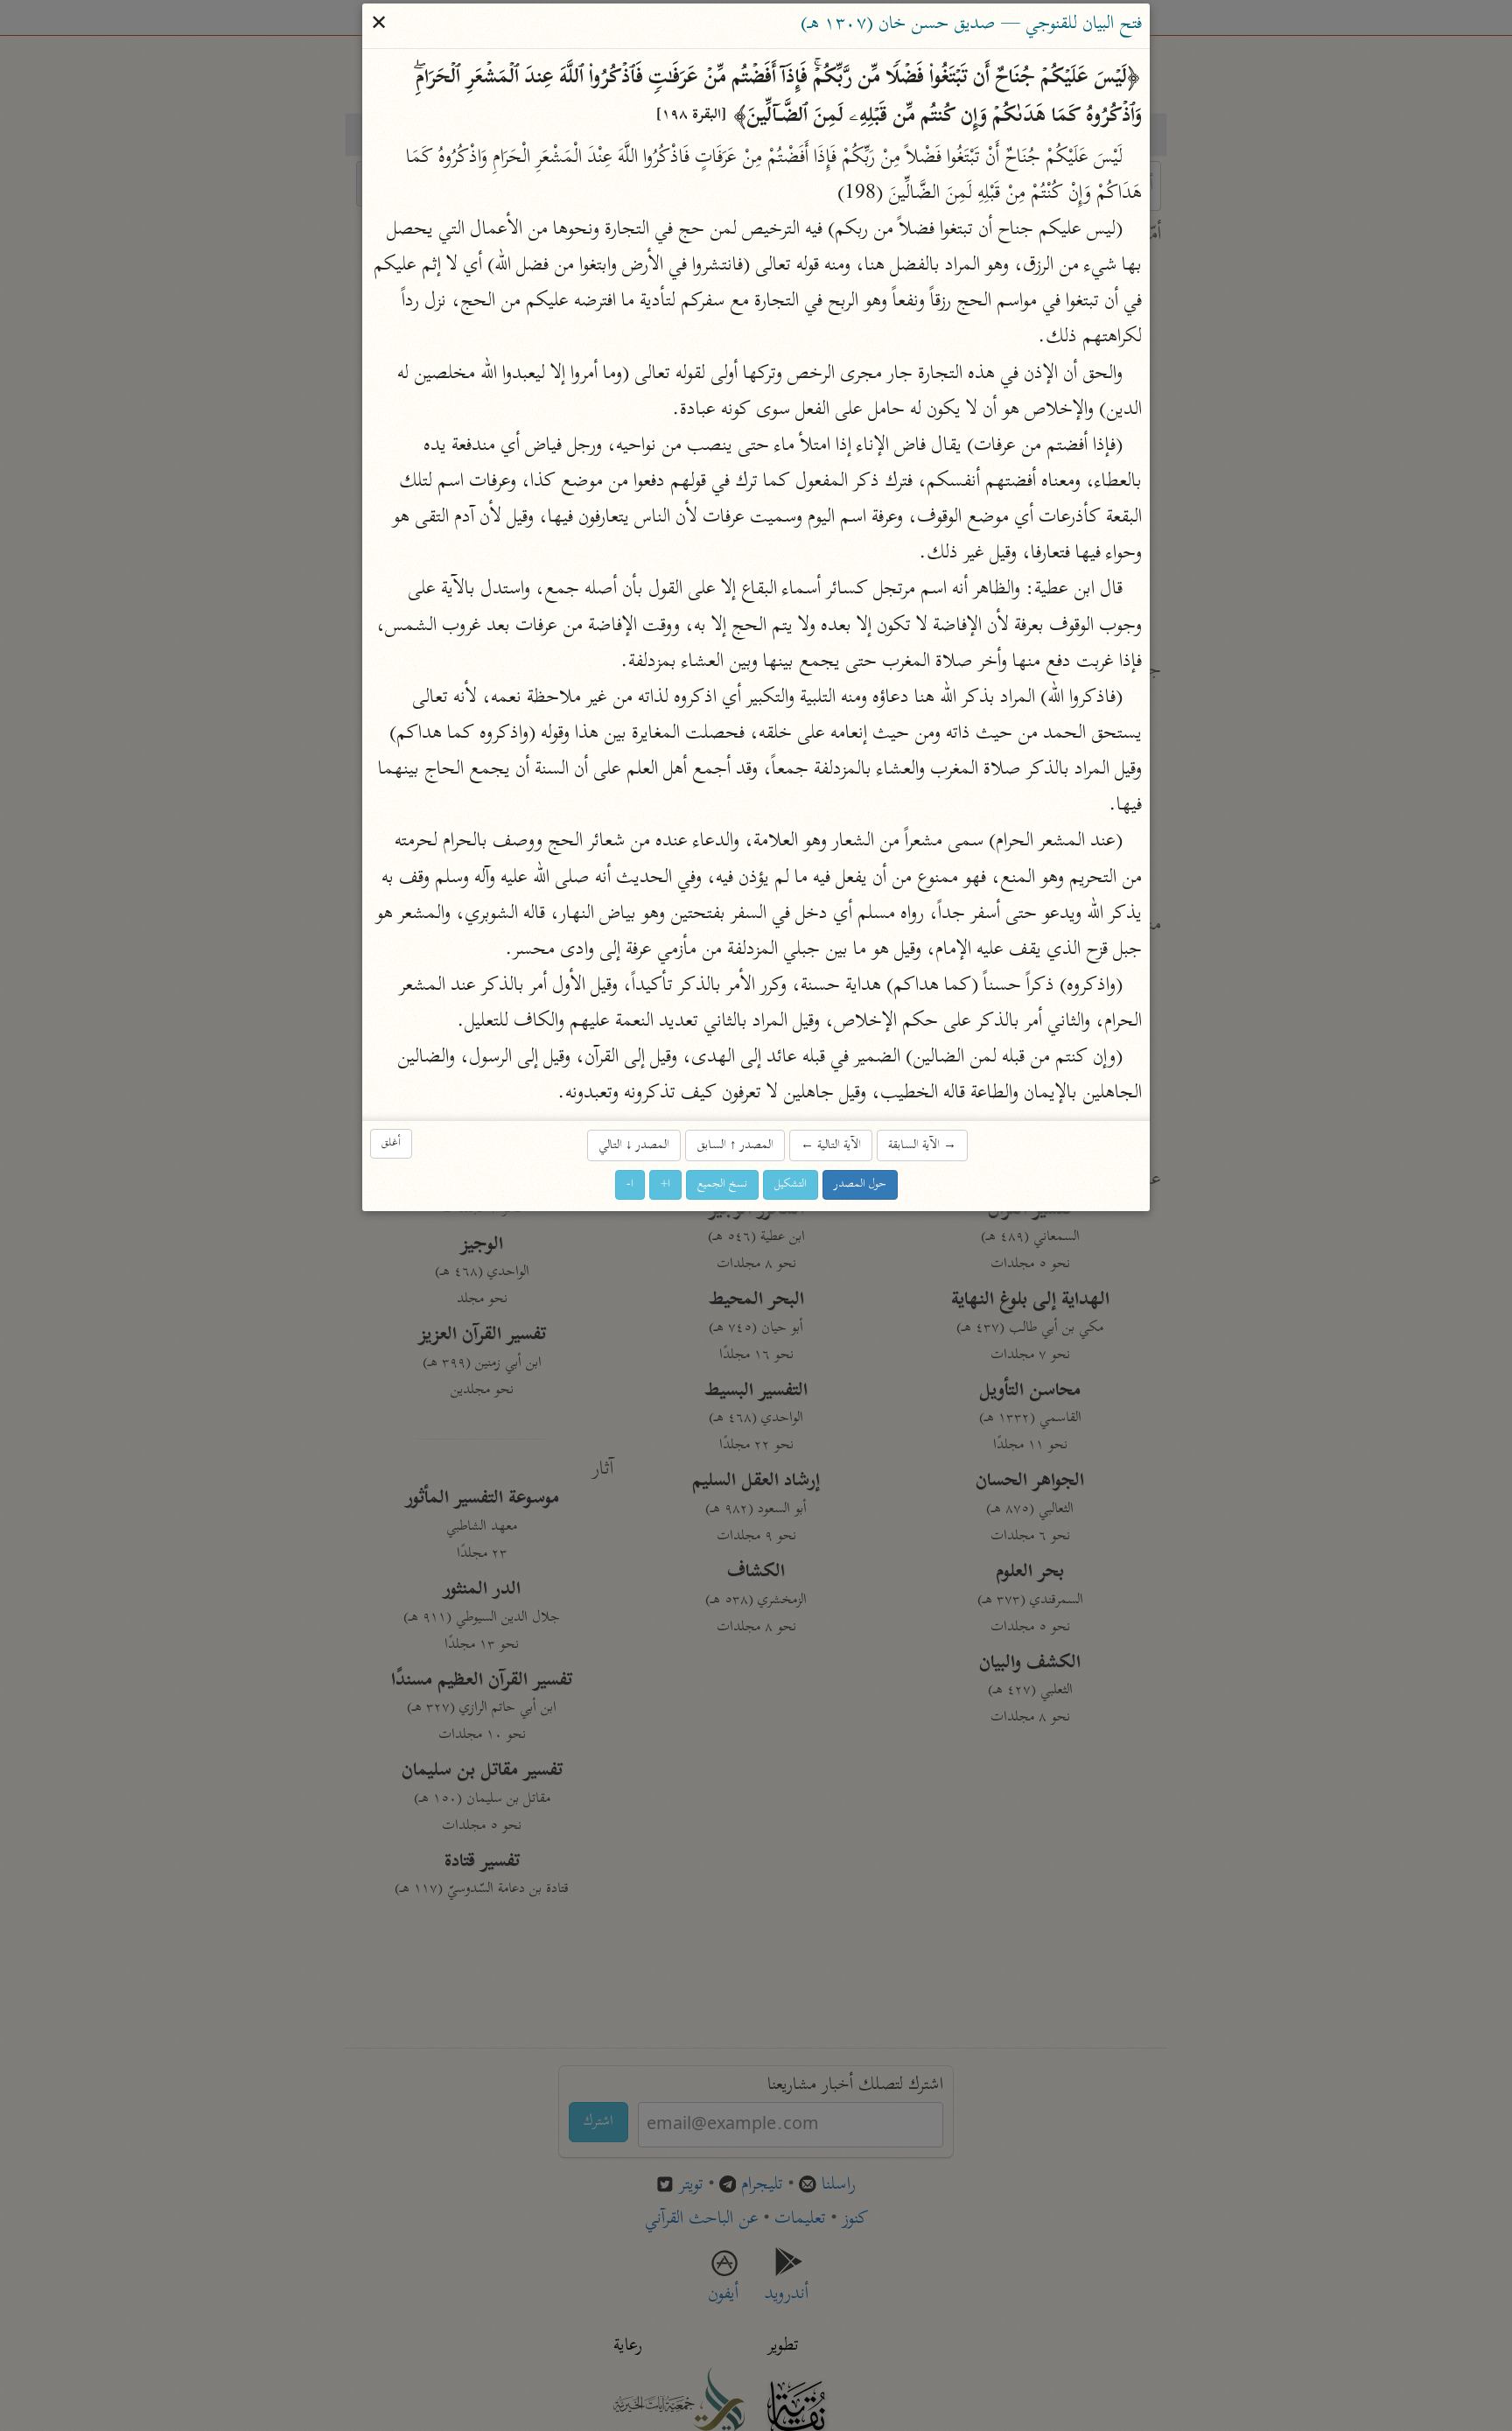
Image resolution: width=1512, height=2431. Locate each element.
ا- (630, 1184)
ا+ (665, 1184)
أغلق (391, 1143)
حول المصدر (860, 1184)
